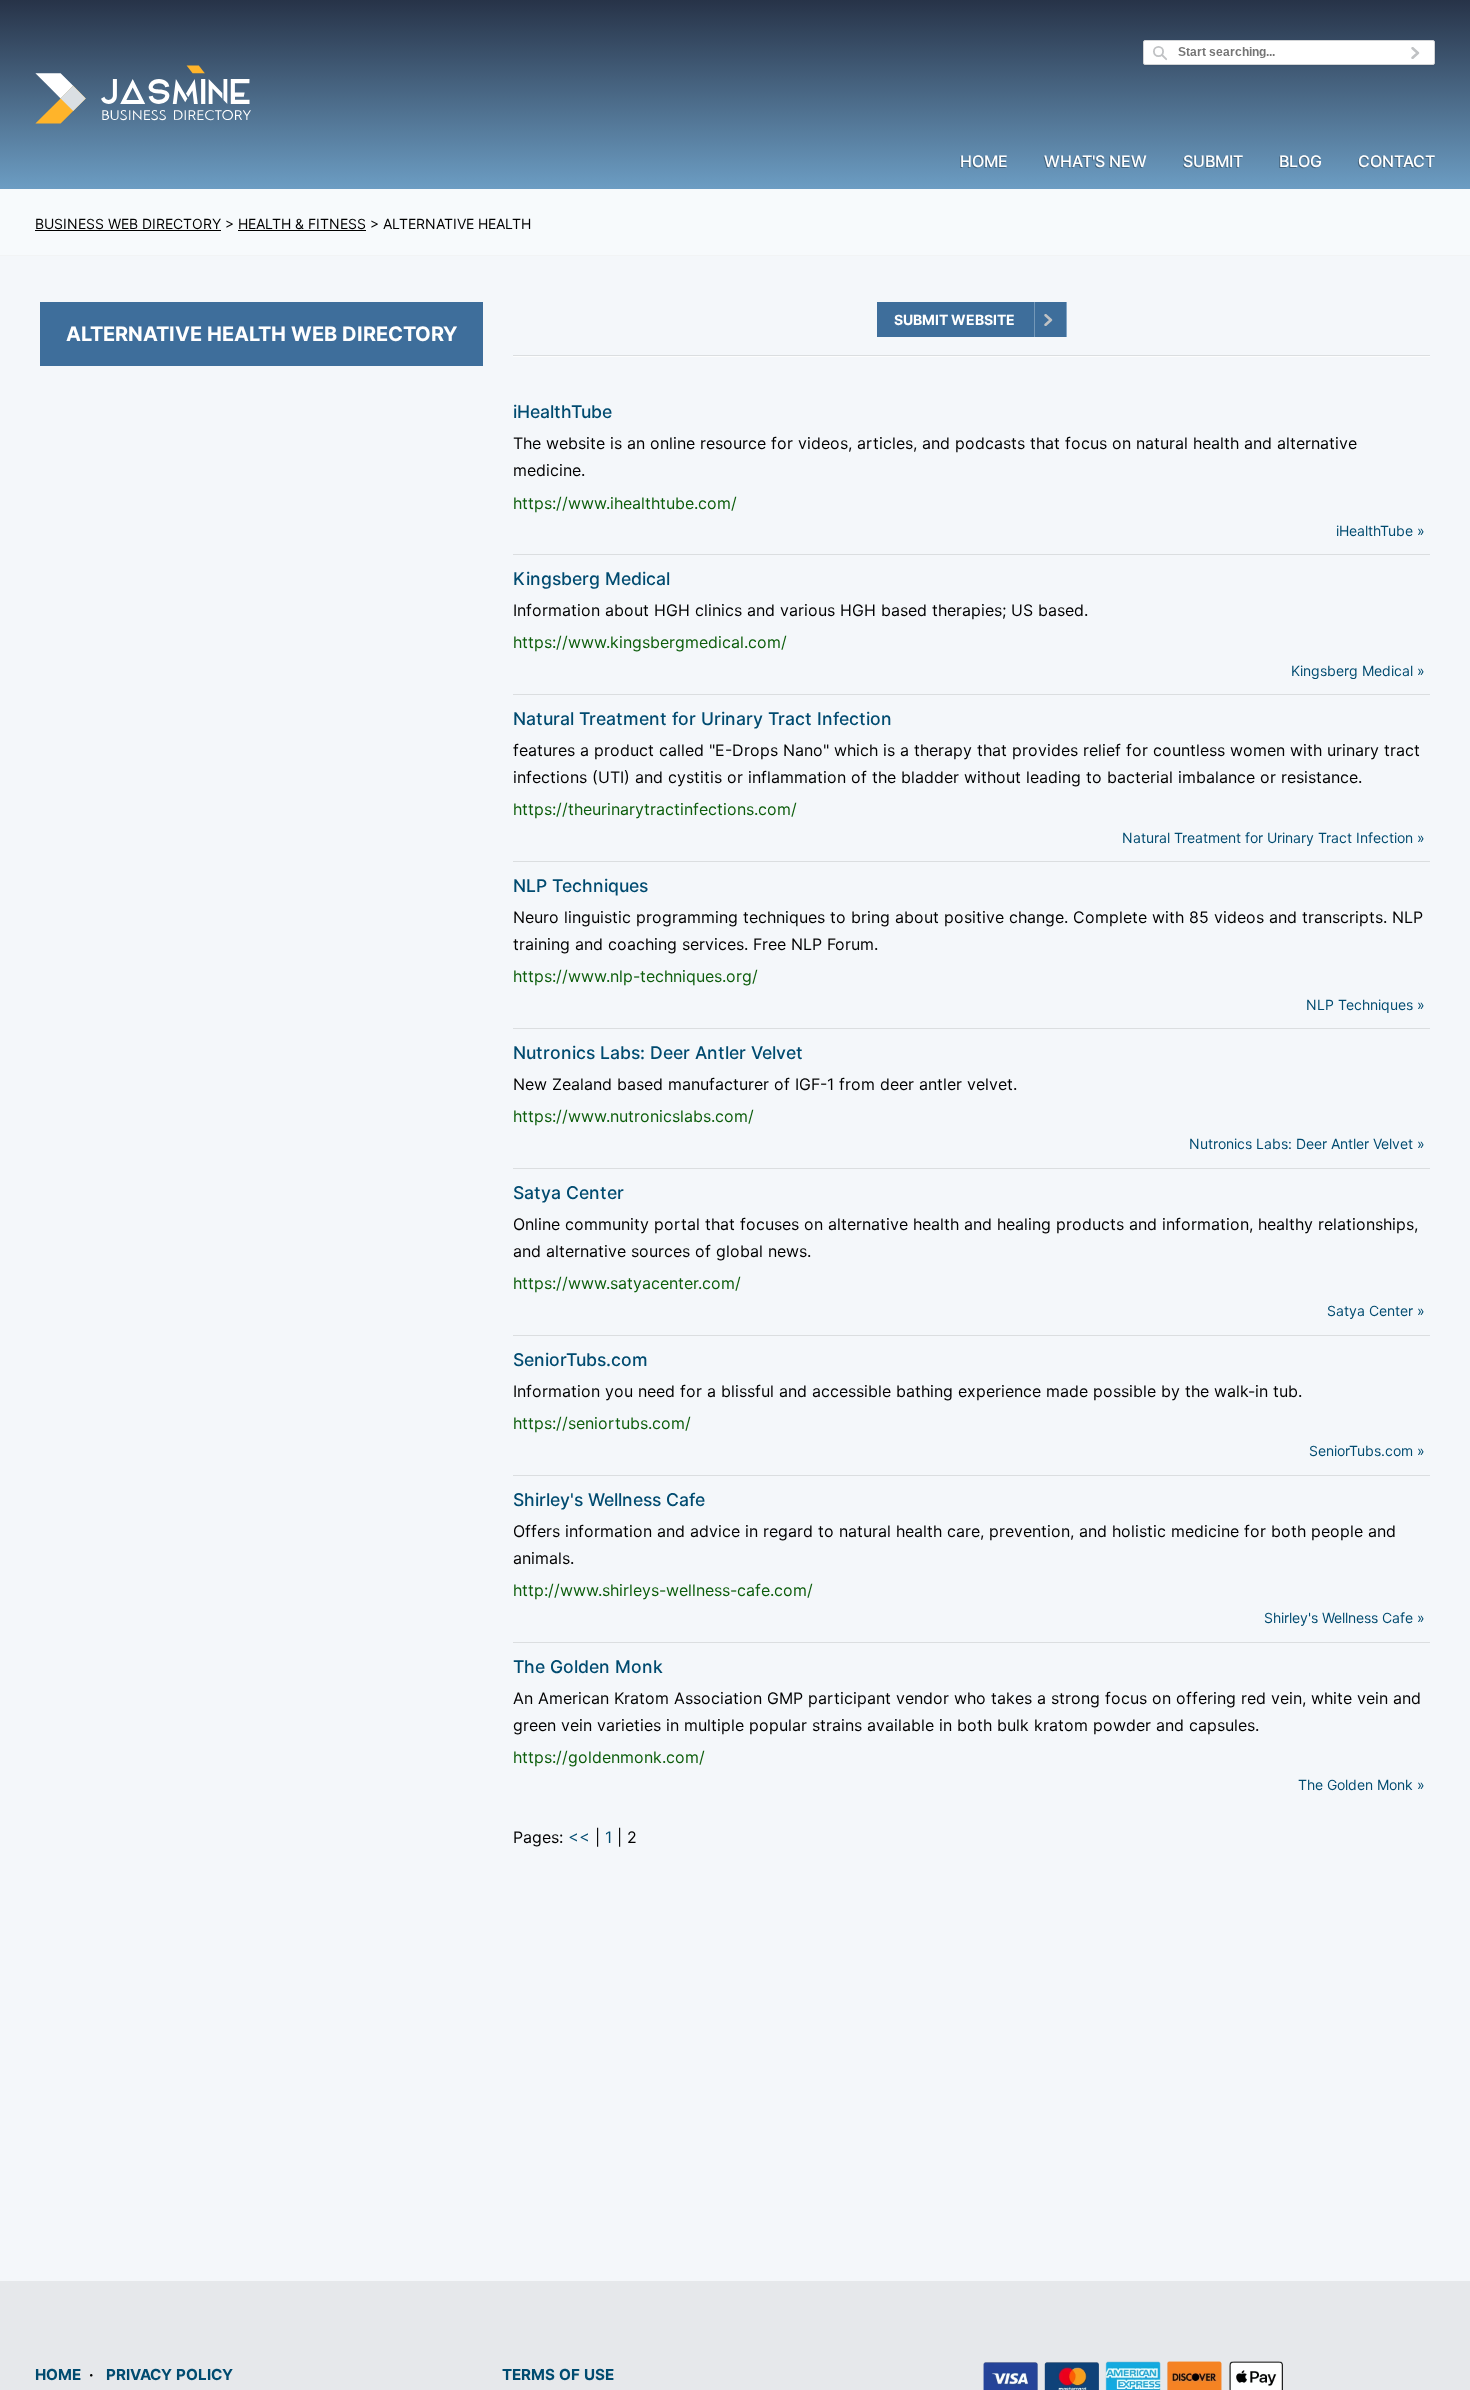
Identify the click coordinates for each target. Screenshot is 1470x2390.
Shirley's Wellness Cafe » (1344, 1617)
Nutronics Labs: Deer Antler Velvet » (1307, 1143)
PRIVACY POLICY (169, 2374)
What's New (1095, 162)
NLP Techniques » (1365, 1004)
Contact (1396, 162)
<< (579, 1837)
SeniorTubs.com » (1367, 1450)
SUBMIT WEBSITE (954, 319)
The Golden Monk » (1361, 1784)
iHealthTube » (1380, 530)
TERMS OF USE (558, 2374)
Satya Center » (1376, 1310)
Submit (1213, 162)
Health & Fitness (302, 223)
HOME (58, 2374)
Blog (1300, 162)
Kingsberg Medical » (1358, 670)
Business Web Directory (128, 223)
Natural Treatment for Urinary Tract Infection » (1273, 837)
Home (984, 162)
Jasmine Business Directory (145, 97)
